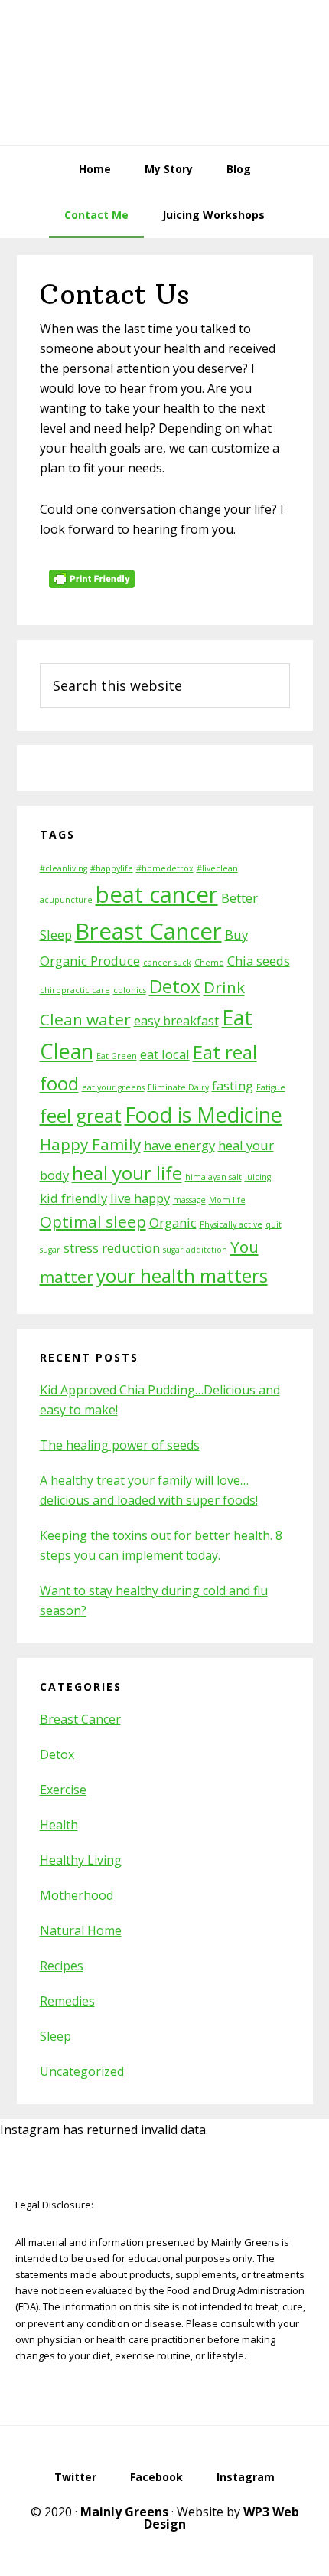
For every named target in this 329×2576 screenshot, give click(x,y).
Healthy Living (81, 1860)
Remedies (67, 2001)
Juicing (258, 1177)
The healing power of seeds (120, 1445)
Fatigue (271, 1087)
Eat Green (117, 1056)
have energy (179, 1145)
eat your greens (113, 1087)
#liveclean (217, 868)
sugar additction (195, 1250)
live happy (140, 1198)
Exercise (63, 1790)
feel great (81, 1115)
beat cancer (157, 894)
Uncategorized (82, 2071)
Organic (173, 1223)
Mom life (227, 1200)
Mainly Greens (164, 73)
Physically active (231, 1224)
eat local (165, 1054)
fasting (233, 1085)
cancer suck (167, 963)
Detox (175, 986)
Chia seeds (259, 961)
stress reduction (112, 1248)
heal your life (127, 1173)
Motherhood (77, 1895)
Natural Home (81, 1930)
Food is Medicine (204, 1115)
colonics (130, 990)
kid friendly (73, 1198)
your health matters (182, 1275)
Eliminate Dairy (178, 1087)
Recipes (62, 1966)
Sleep (55, 2036)
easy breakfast (176, 1020)
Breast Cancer (148, 931)
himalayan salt (213, 1177)
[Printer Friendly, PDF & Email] (94, 584)
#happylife (112, 868)
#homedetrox (165, 868)
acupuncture (66, 900)
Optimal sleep (93, 1221)
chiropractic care (75, 990)
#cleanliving (64, 868)
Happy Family (90, 1144)
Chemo (209, 963)
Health (59, 1825)
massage (189, 1200)
